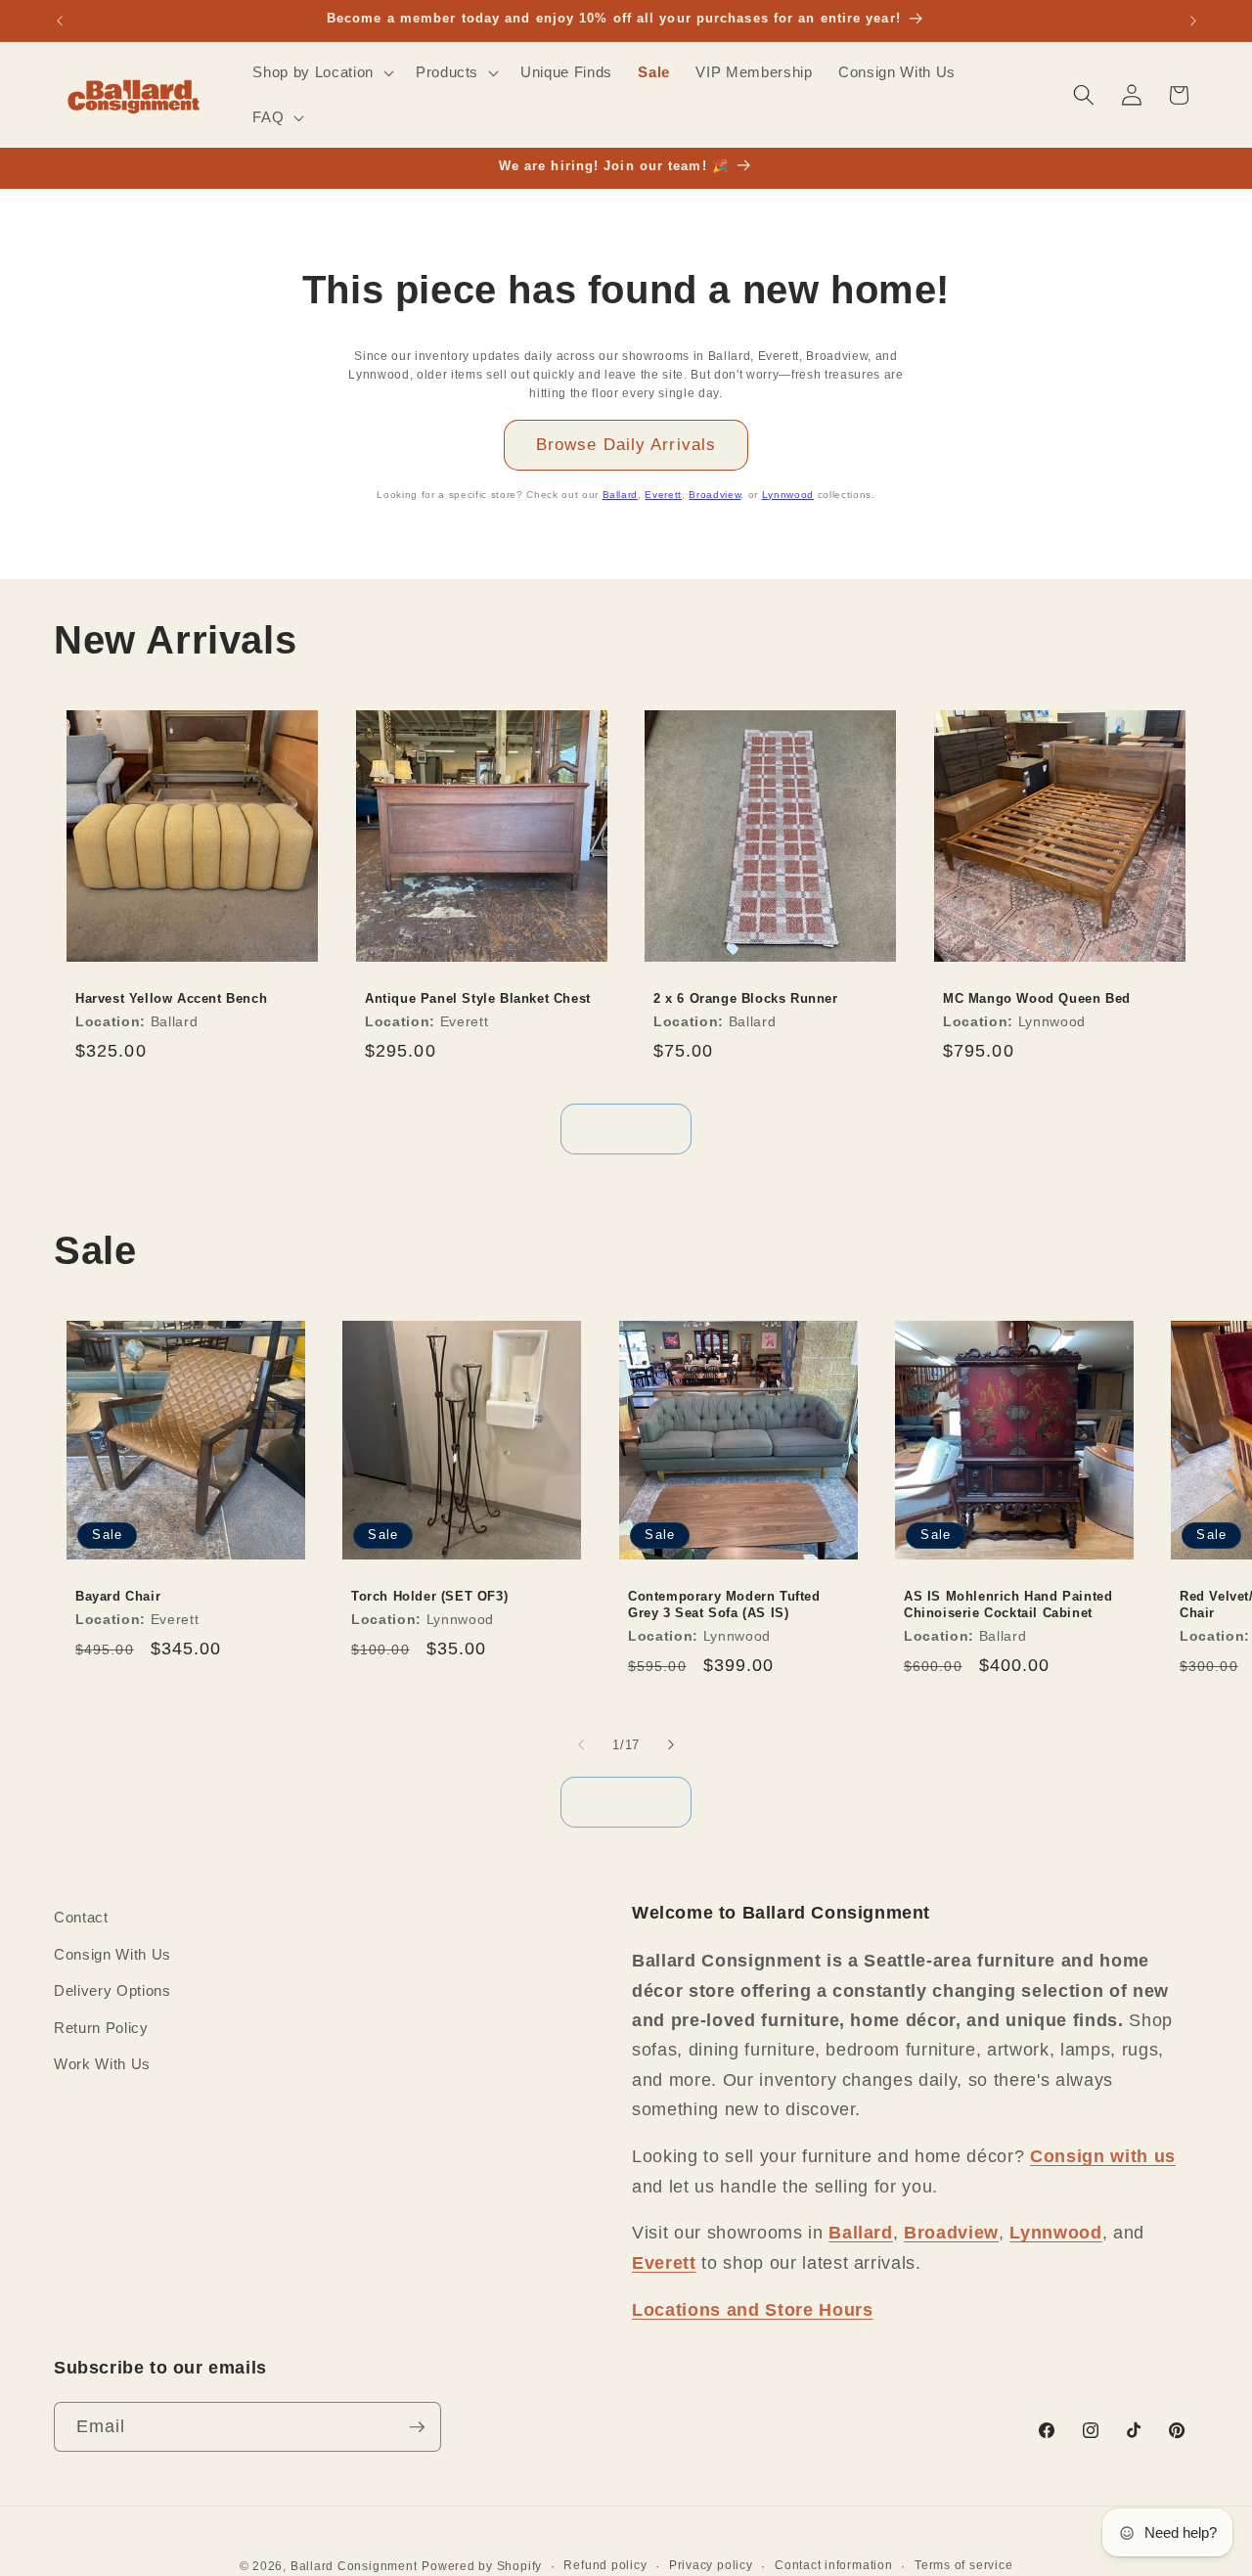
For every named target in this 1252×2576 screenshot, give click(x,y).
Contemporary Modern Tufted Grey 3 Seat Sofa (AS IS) (724, 1604)
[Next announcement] (1193, 21)
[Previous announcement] (60, 21)
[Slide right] (671, 1744)
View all (626, 1128)
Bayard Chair (118, 1596)
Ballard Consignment (354, 2566)
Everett (663, 495)
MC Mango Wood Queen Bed (1037, 998)
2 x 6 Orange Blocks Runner (746, 998)
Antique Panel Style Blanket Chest (478, 998)
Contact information (834, 2565)
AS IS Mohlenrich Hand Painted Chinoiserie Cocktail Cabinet (1008, 1604)
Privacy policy (711, 2565)
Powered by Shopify (482, 2566)
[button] (321, 72)
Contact (81, 1917)
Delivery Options (112, 1990)
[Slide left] (581, 1744)
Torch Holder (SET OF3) (429, 1596)
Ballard (621, 495)
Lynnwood (788, 495)
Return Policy (101, 2028)
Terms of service (963, 2565)
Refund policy (605, 2565)
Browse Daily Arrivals (626, 444)
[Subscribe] (417, 2427)
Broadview (715, 495)
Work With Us (102, 2064)
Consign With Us (112, 1954)
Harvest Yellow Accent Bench (171, 998)
